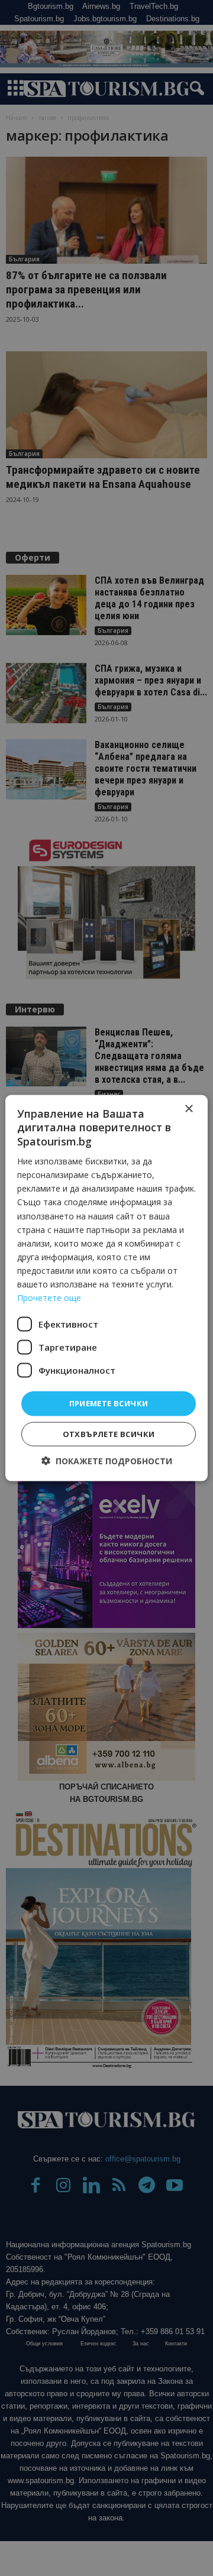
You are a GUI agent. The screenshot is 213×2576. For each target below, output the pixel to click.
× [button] (188, 1109)
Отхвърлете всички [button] (109, 1433)
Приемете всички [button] (109, 1403)
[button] (107, 1460)
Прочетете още (49, 1298)
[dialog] (106, 1288)
